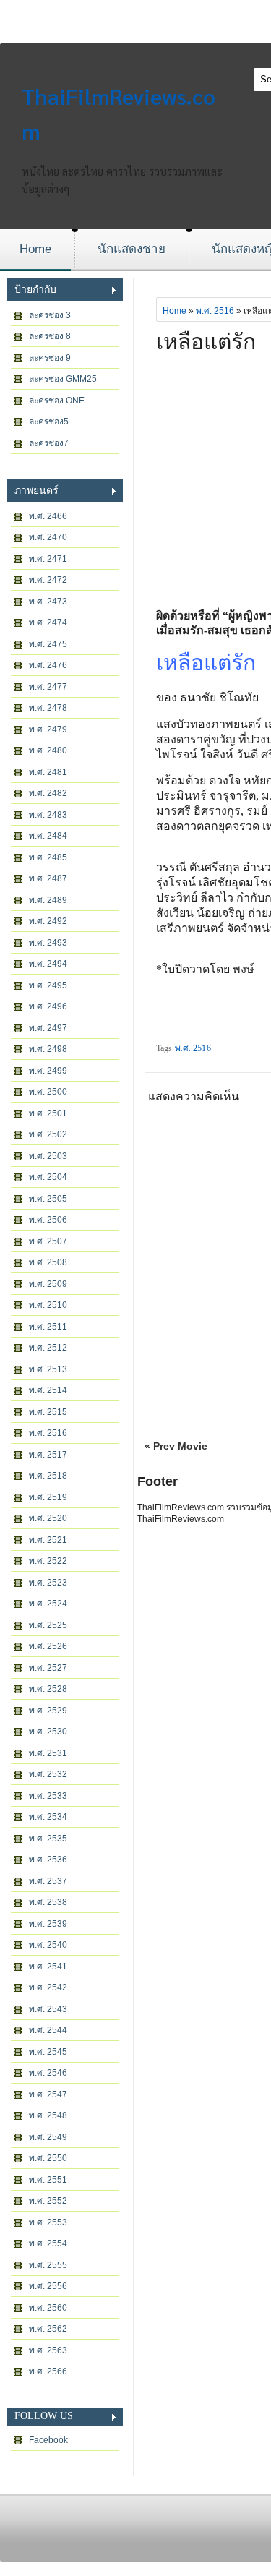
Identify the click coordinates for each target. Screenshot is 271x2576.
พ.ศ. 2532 (48, 1774)
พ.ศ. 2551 (48, 2180)
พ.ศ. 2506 (48, 1220)
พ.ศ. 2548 (48, 2115)
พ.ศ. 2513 (48, 1369)
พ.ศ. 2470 (48, 537)
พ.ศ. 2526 (48, 1646)
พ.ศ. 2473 (48, 602)
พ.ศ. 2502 (48, 1134)
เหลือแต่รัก (206, 342)
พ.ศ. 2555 (48, 2265)
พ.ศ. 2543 (48, 2009)
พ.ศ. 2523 (48, 1583)
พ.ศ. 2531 (48, 1753)
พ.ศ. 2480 (48, 750)
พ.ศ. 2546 (48, 2073)
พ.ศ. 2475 (48, 644)
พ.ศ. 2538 (48, 1902)
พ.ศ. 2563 (48, 2350)
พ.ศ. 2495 (48, 985)
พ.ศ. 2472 (48, 580)
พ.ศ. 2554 (48, 2243)
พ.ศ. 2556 (48, 2286)
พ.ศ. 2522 (48, 1561)
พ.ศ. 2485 (48, 857)
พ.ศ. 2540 (48, 1945)
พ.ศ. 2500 (48, 1092)
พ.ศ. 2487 (48, 878)
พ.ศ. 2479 (48, 729)
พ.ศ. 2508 (48, 1262)
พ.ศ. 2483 (48, 815)
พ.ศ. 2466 (48, 516)
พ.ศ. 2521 (48, 1540)
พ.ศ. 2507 (48, 1241)
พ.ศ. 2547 (48, 2094)
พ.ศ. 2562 (48, 2329)
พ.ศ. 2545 (48, 2052)
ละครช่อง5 (49, 422)
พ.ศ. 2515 (48, 1412)
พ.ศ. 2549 (48, 2137)
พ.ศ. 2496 (48, 1006)
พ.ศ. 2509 (48, 1284)
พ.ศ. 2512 (48, 1348)
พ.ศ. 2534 (48, 1817)
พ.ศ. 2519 (48, 1497)
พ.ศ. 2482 (48, 793)
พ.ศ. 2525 (48, 1625)
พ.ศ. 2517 (48, 1455)
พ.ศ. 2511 (48, 1327)
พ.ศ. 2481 (48, 772)
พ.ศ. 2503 (48, 1156)
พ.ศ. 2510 (48, 1305)
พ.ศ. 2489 (48, 900)
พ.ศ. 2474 (48, 622)
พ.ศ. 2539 (48, 1924)
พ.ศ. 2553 (48, 2222)
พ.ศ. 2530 (48, 1732)
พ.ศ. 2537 (48, 1881)
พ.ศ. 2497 (48, 1028)
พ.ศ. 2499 (48, 1071)
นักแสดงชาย (132, 249)
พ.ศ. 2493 (48, 943)
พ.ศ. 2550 (48, 2158)
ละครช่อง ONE (57, 401)
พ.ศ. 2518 (48, 1476)
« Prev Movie (176, 1446)
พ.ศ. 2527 (48, 1668)
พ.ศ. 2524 (48, 1604)
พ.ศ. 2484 (48, 836)
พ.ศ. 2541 (48, 1967)
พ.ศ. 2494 (48, 964)
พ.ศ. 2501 (48, 1113)
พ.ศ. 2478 (48, 708)
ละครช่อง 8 (50, 336)
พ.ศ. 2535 (48, 1839)
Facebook (48, 2440)
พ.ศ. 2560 (48, 2308)
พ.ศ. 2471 (48, 559)
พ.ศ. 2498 (48, 1049)
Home (35, 249)
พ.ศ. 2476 (48, 665)
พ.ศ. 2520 (48, 1518)
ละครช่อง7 (49, 443)
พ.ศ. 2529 (48, 1711)
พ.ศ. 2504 (48, 1177)
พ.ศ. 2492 (48, 921)
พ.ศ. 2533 (48, 1796)
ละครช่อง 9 (50, 358)
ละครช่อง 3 (50, 315)
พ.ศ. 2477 (48, 687)
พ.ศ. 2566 (48, 2371)
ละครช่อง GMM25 (63, 379)
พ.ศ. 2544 (48, 2030)
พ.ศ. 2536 (48, 1860)
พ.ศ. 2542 (48, 1987)
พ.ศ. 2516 (48, 1433)
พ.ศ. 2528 (48, 1689)
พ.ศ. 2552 (48, 2201)
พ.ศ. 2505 (48, 1199)
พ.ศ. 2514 (48, 1390)
